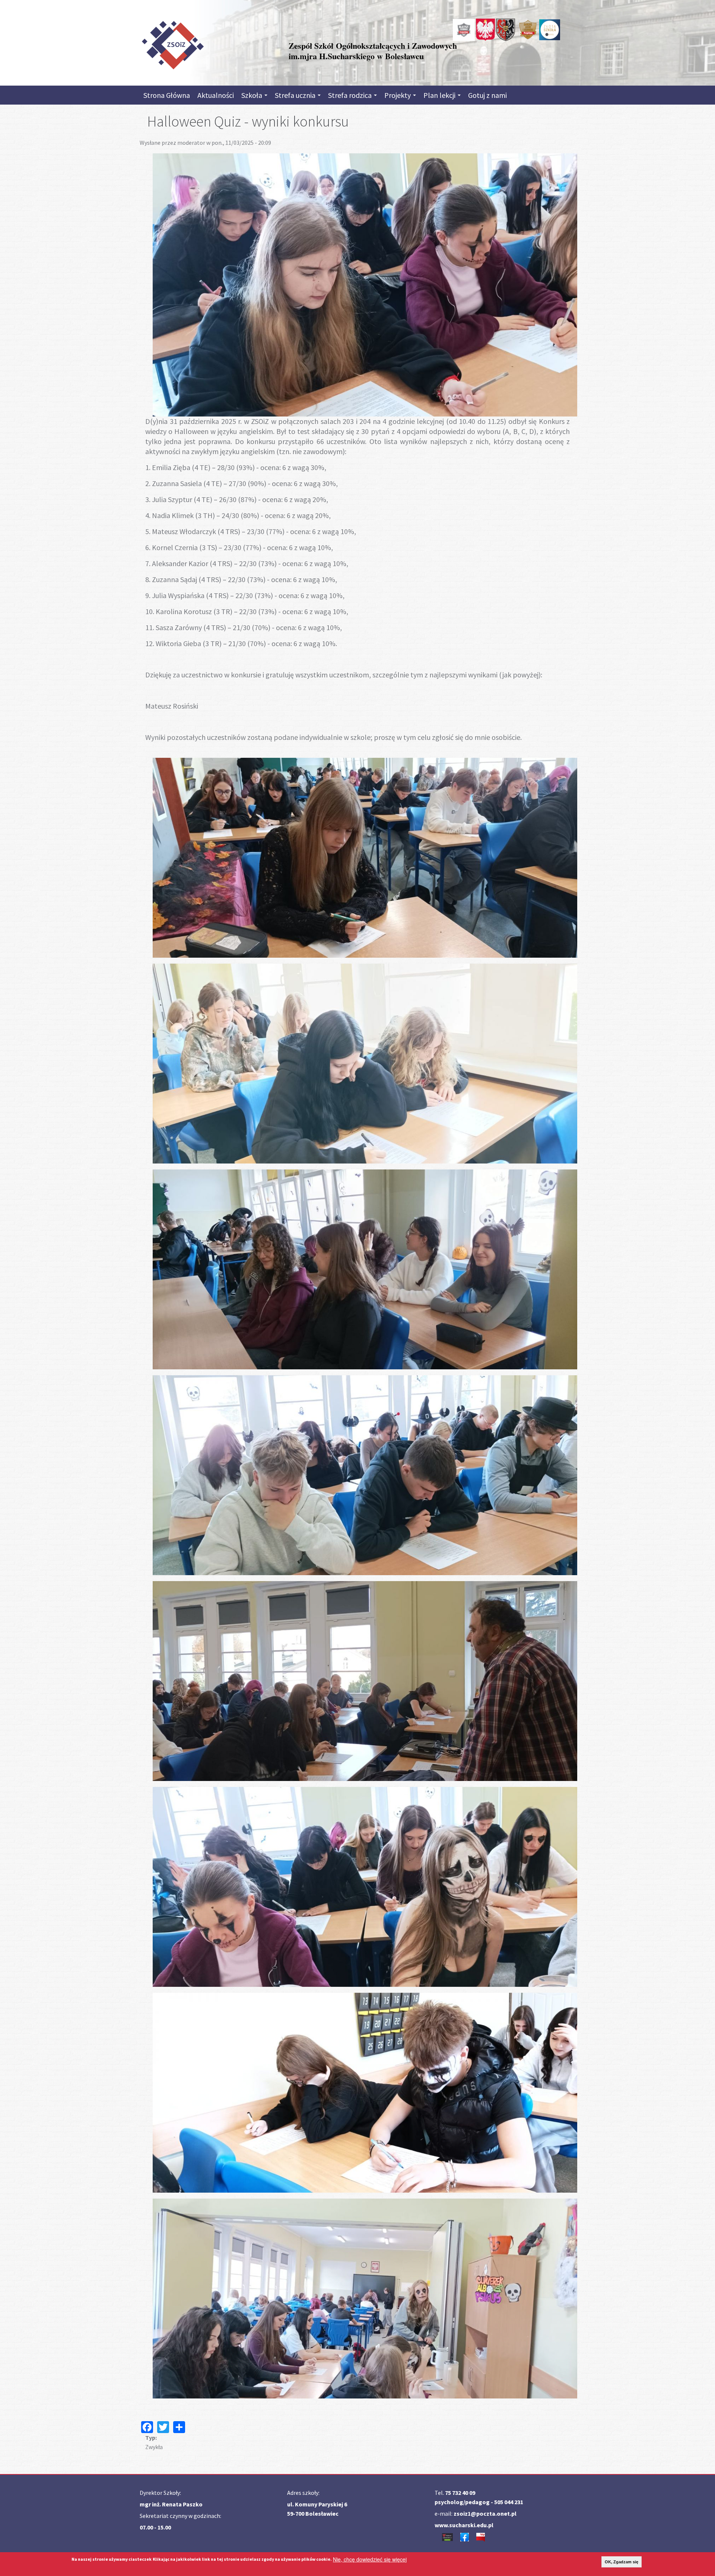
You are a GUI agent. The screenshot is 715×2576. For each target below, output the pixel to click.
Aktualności (216, 95)
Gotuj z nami (487, 95)
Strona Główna (167, 95)
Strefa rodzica (351, 95)
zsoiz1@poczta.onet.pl (485, 2513)
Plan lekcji (440, 95)
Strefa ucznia (296, 95)
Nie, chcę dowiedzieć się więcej (370, 2559)
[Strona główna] (172, 44)
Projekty (398, 95)
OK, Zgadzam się (622, 2562)
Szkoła (252, 95)
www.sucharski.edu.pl (464, 2525)
